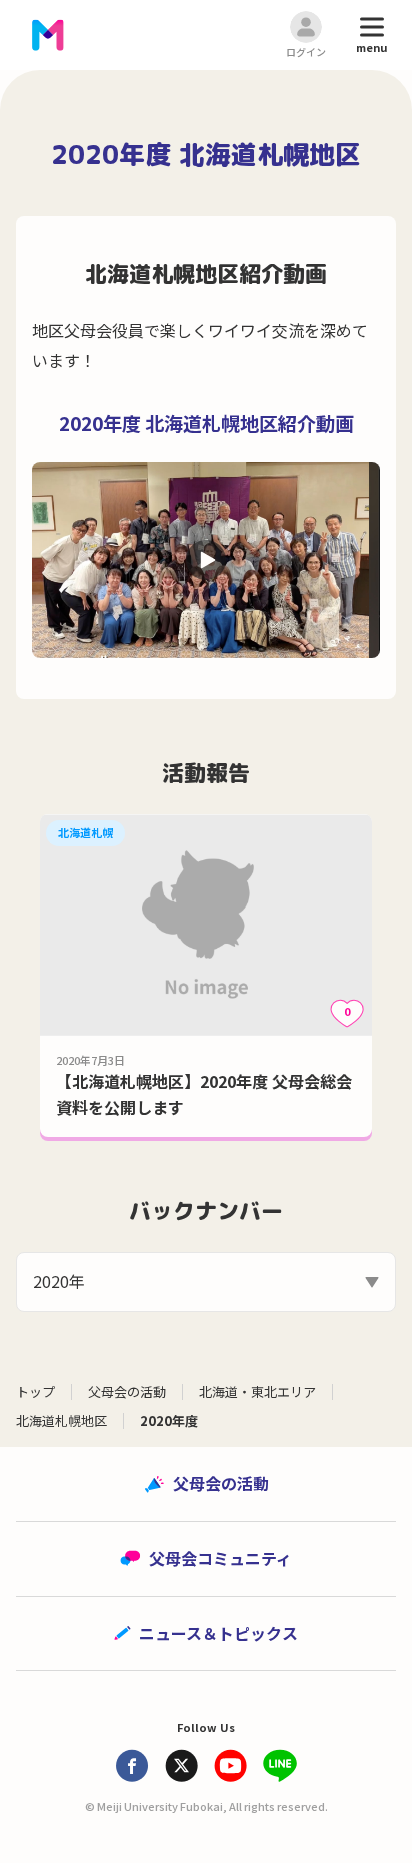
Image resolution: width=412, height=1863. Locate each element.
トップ (35, 1391)
